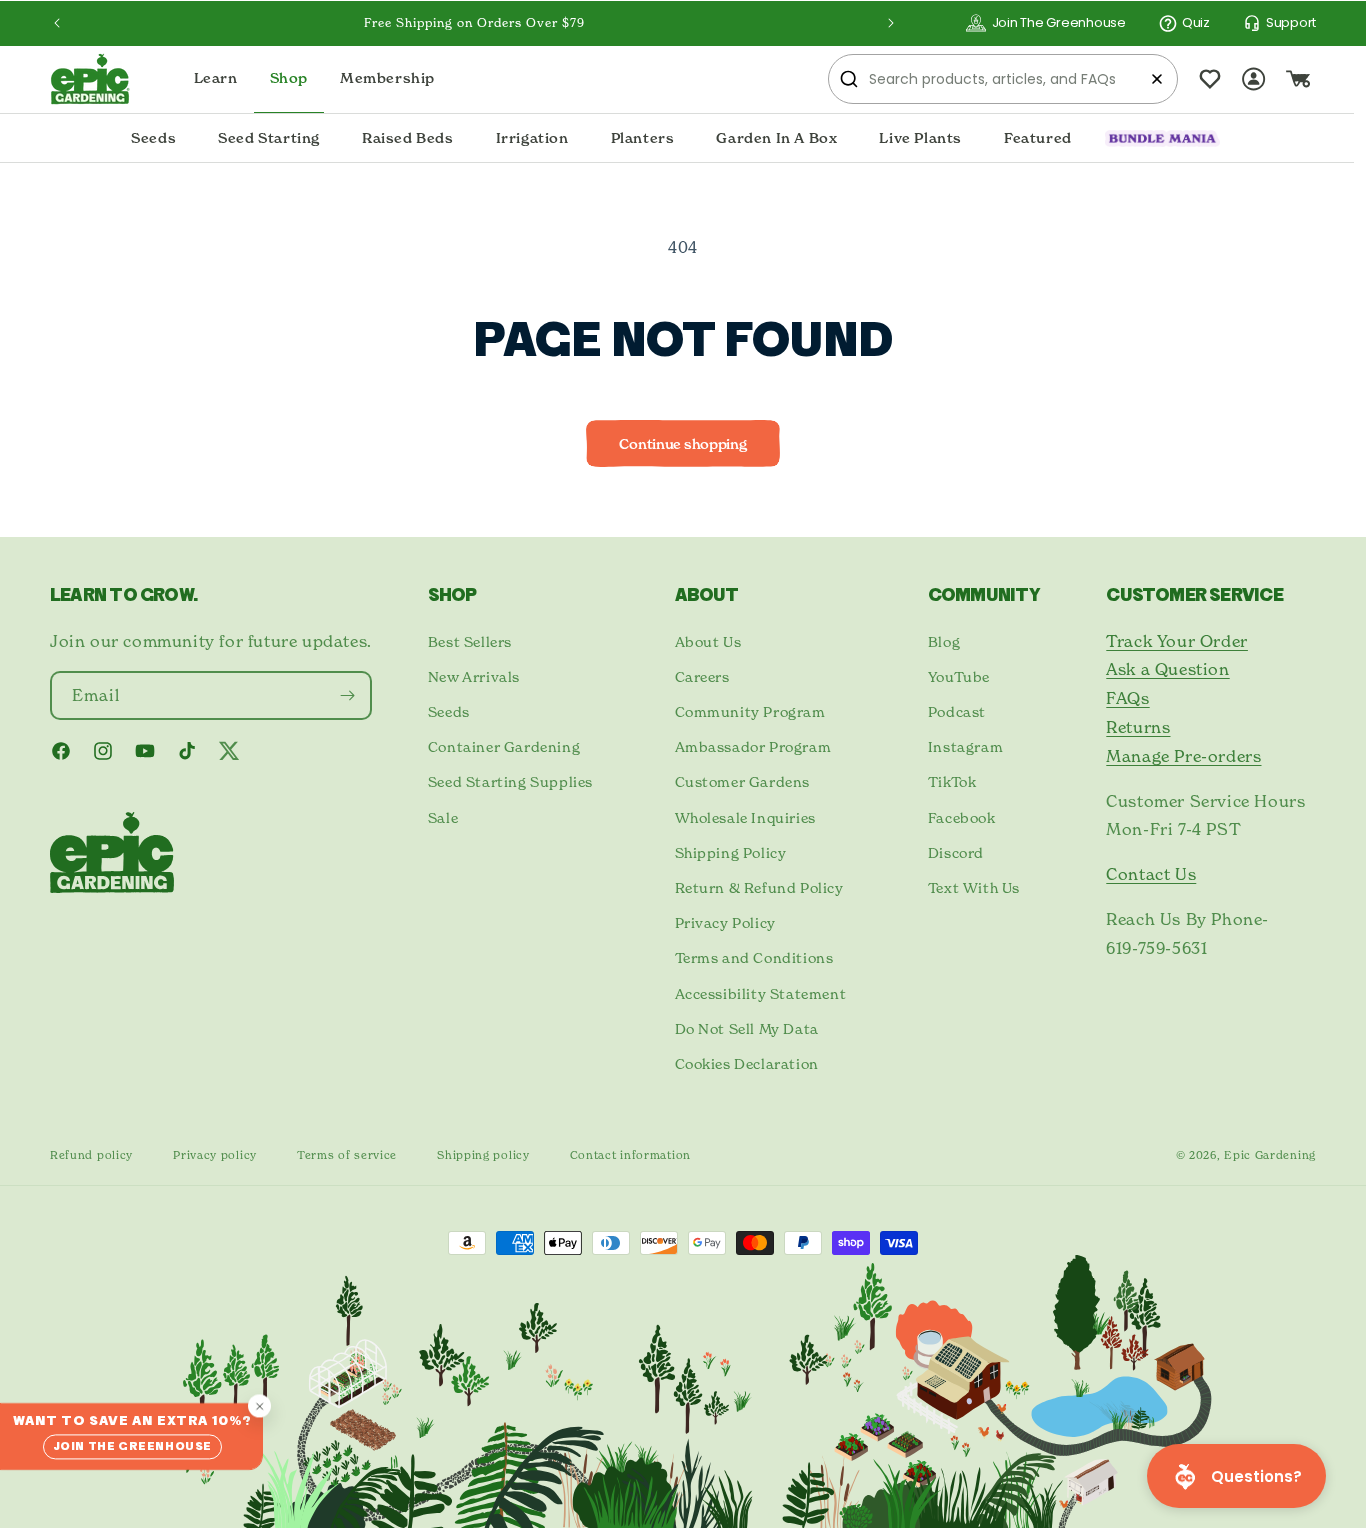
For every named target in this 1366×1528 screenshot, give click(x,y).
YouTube (959, 676)
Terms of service (347, 1155)
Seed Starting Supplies (510, 781)
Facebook (962, 817)
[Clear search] (1157, 79)
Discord (956, 852)
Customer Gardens (743, 781)
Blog (944, 641)
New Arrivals (474, 676)
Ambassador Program (753, 746)
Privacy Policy (725, 922)
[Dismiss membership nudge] (259, 1406)
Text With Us (974, 887)
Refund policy (91, 1155)
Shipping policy (483, 1155)
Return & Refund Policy (759, 887)
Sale (443, 817)
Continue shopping (682, 444)
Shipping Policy (731, 852)
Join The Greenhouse (1059, 22)
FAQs (1127, 698)
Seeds (449, 711)
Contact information (630, 1155)
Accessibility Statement (761, 993)
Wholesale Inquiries (745, 817)
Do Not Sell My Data (747, 1028)
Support (1291, 22)
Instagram (965, 746)
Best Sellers (470, 641)
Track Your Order (1177, 641)
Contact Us (1151, 874)
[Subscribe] (348, 695)
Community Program (750, 711)
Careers (702, 676)
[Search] (849, 79)
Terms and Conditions (754, 957)
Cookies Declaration (747, 1063)
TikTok (952, 781)
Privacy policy (215, 1155)
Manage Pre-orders (1183, 756)
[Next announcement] (891, 23)
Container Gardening (504, 746)
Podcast (957, 711)
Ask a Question (1167, 669)
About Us (708, 641)
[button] (153, 139)
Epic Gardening (1270, 1155)
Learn (216, 78)
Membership (387, 78)
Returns (1138, 727)
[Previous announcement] (57, 23)
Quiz (1196, 22)
